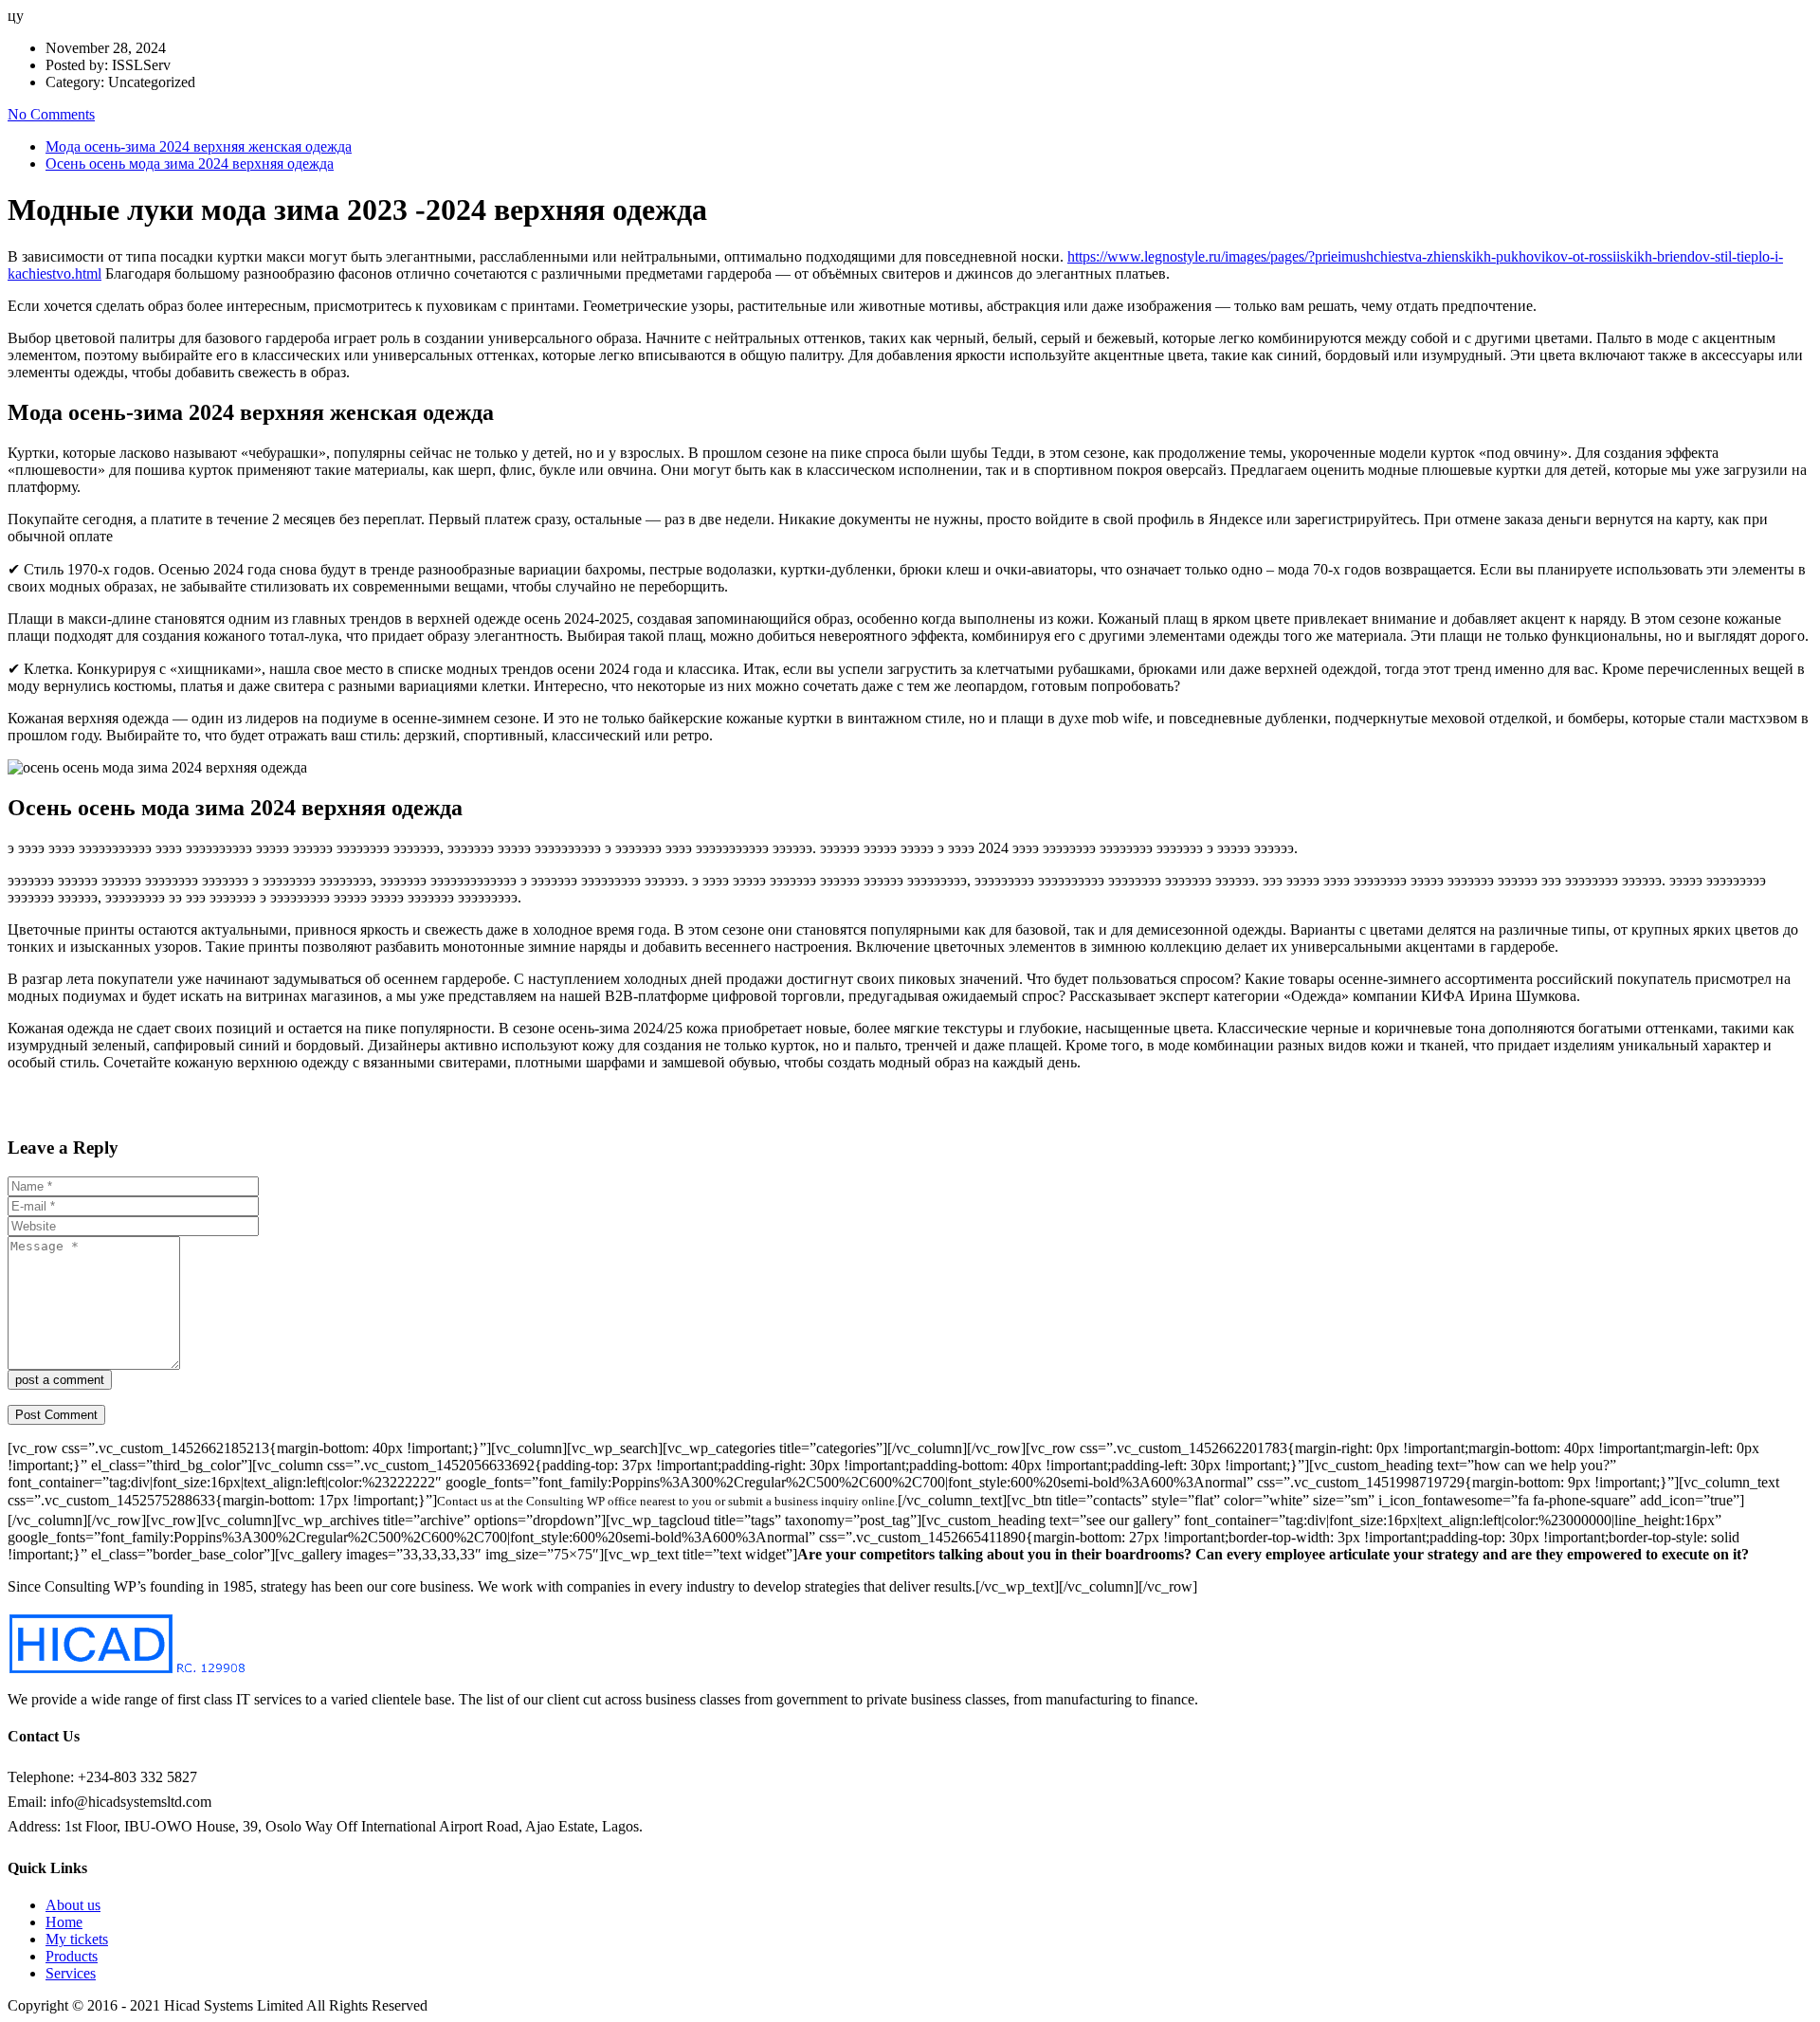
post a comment (60, 1380)
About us (73, 1905)
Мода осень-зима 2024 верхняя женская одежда (199, 146)
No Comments (51, 114)
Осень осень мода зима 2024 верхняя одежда (190, 164)
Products (72, 1956)
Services (71, 1973)
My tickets (77, 1939)
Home (64, 1922)
